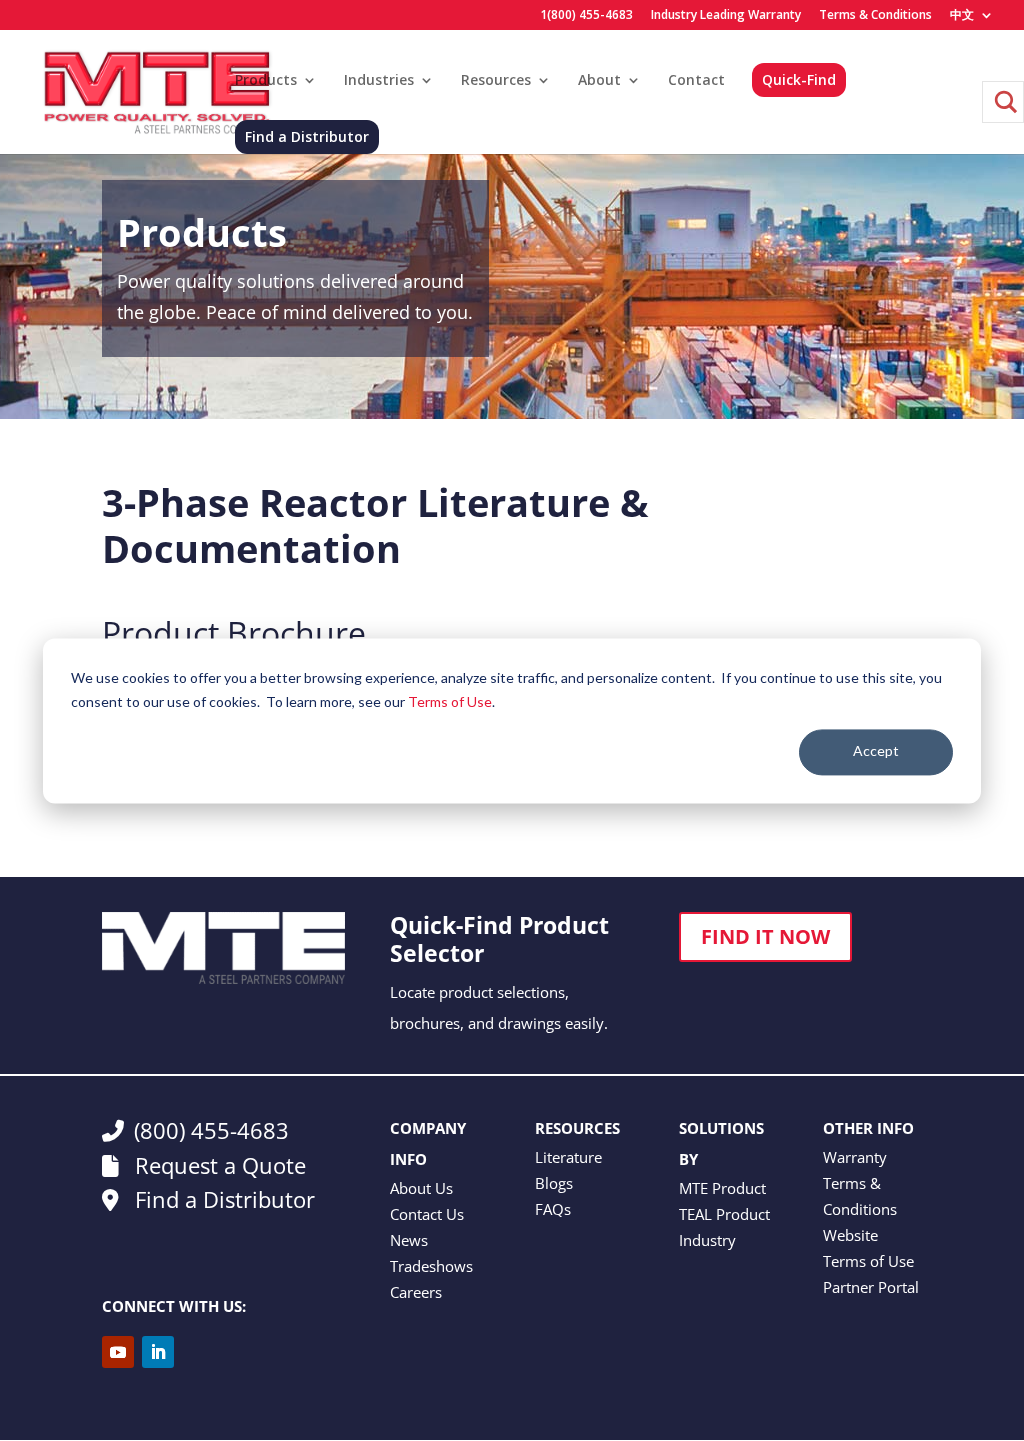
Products (266, 81)
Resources (496, 81)
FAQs (553, 1209)
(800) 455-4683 (211, 1130)
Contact (696, 81)
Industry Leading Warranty (726, 16)
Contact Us (427, 1214)
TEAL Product (724, 1214)
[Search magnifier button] (1003, 102)
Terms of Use (450, 701)
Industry (707, 1240)
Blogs (554, 1183)
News (409, 1240)
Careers (416, 1292)
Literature (568, 1157)
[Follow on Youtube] (118, 1352)
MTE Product (722, 1188)
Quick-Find (799, 79)
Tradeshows (431, 1266)
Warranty (855, 1157)
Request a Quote (217, 1165)
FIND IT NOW (765, 936)
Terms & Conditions (875, 16)
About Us (421, 1188)
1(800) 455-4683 (586, 16)
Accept (876, 751)
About (599, 81)
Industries (379, 81)
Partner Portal (871, 1287)
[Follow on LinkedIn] (158, 1352)
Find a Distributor (307, 136)
